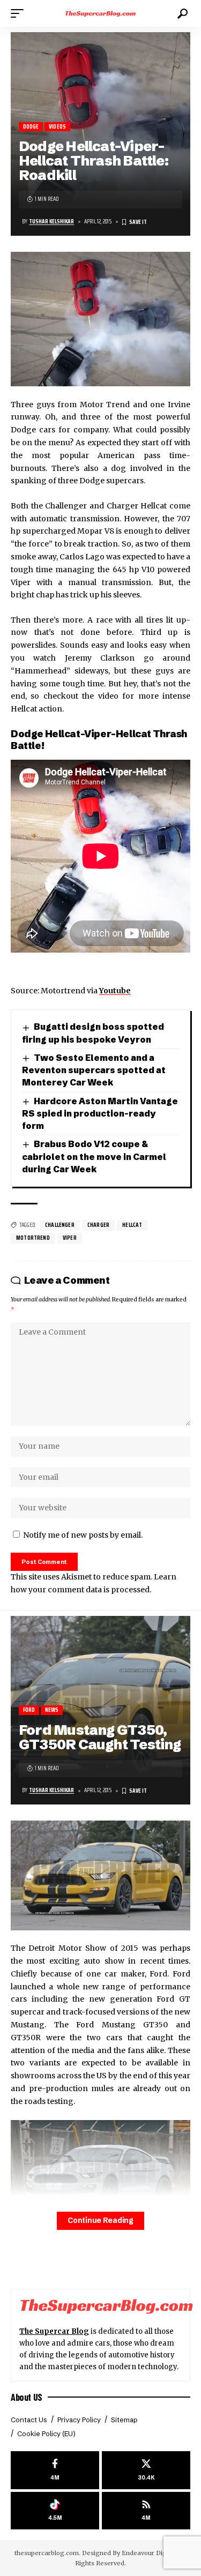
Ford (29, 1710)
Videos (57, 127)
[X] (146, 2470)
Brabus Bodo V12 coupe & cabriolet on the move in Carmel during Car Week (94, 1156)
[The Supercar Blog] (101, 13)
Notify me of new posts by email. (83, 1535)
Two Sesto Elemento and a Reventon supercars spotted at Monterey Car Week (94, 1070)
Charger (98, 1225)
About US (27, 2397)
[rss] (146, 2511)
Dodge (31, 127)
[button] (20, 13)
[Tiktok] (55, 2511)
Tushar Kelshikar (51, 222)
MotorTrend (33, 1238)
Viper (70, 1238)
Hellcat (132, 1225)
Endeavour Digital (149, 2553)
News (52, 1710)
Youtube (115, 991)
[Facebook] (55, 2470)
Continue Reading (100, 2221)
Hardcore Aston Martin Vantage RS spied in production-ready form (100, 1114)
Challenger (60, 1225)
